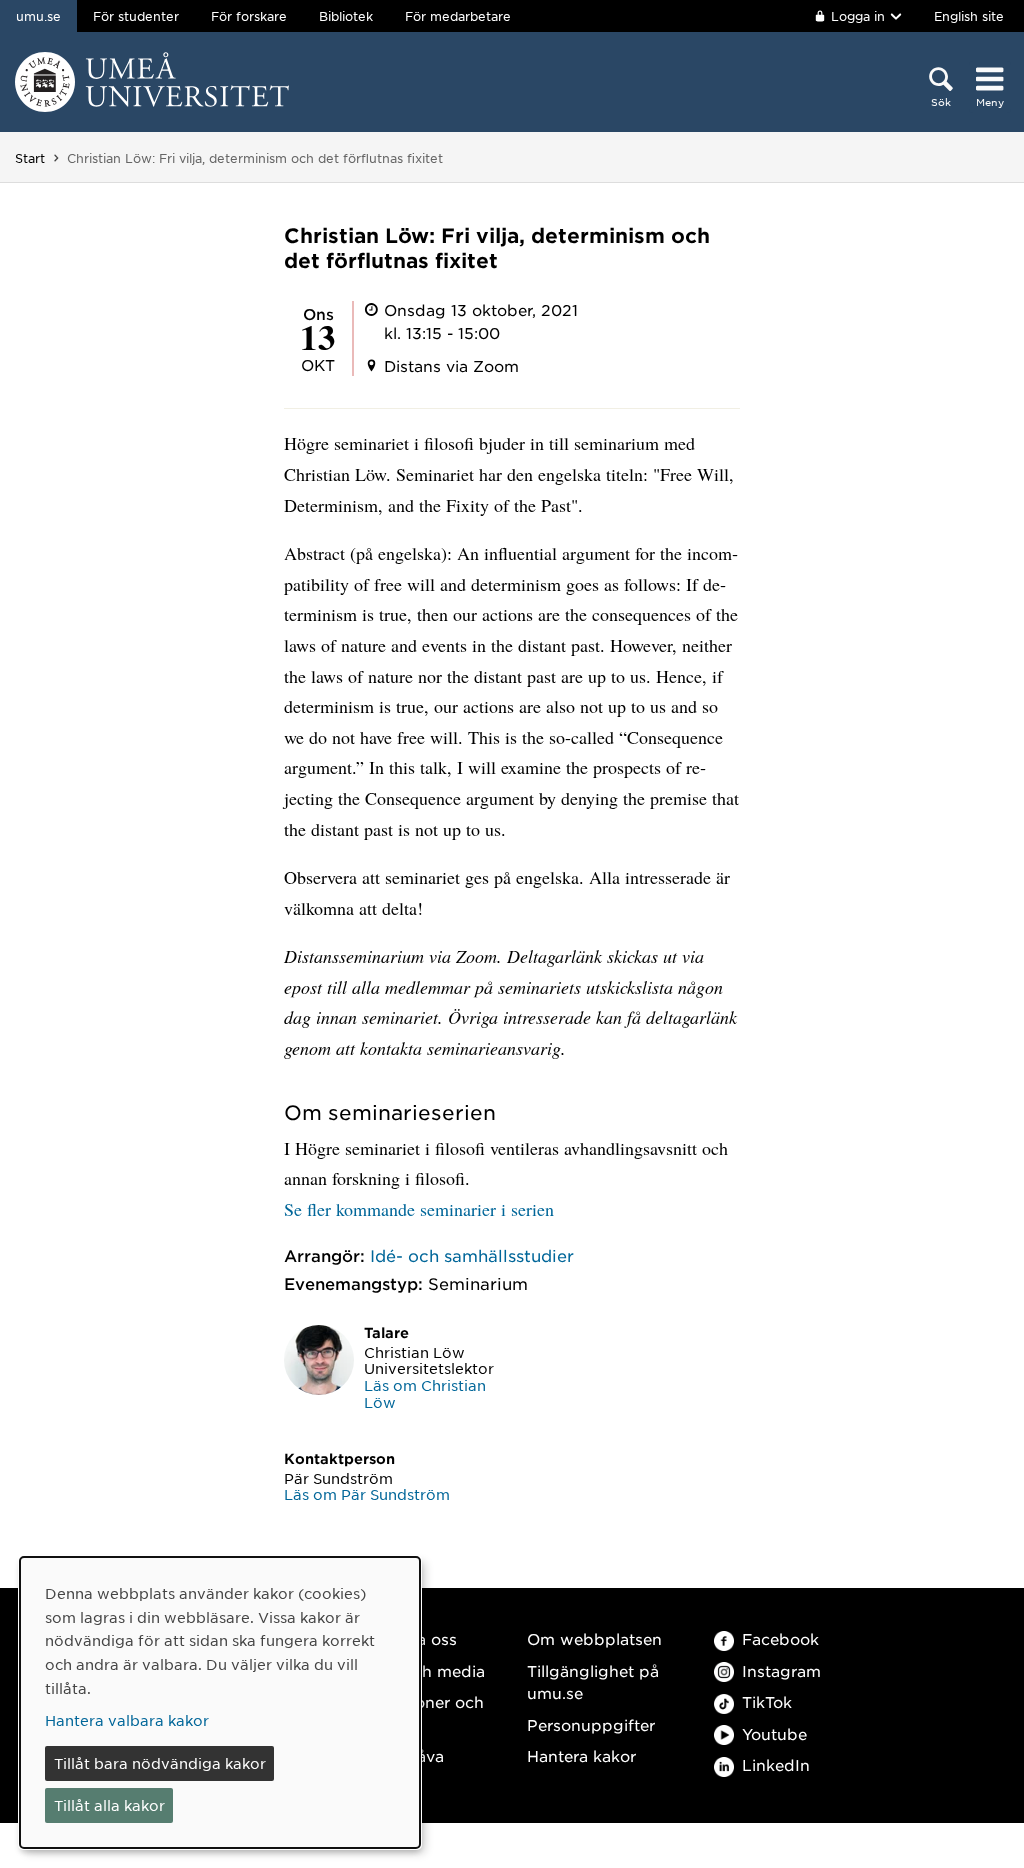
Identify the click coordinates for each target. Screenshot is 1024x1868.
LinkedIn (776, 1764)
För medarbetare (458, 16)
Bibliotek (346, 16)
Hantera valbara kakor (127, 1720)
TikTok (767, 1701)
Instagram (781, 1670)
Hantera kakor (581, 1755)
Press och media (420, 1670)
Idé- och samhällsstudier (472, 1255)
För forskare (249, 16)
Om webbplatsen (594, 1638)
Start (30, 158)
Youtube (774, 1733)
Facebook (780, 1638)
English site (969, 16)
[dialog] (220, 1702)
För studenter (136, 16)
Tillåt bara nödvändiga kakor (160, 1763)
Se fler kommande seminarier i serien (419, 1209)
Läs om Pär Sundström (367, 1494)
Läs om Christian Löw (425, 1393)
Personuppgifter (591, 1724)
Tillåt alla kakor (109, 1805)
